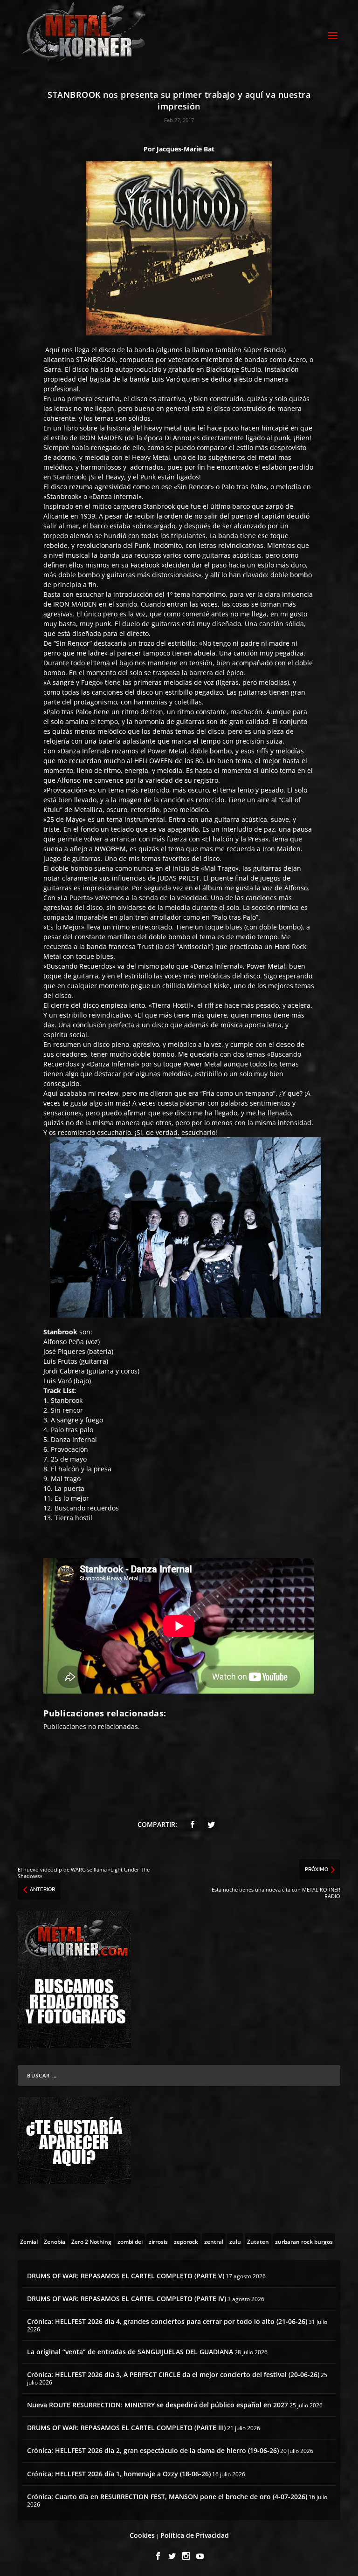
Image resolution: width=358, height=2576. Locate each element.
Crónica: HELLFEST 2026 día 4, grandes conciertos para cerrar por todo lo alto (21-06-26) (167, 2321)
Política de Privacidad (195, 2535)
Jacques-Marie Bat (186, 149)
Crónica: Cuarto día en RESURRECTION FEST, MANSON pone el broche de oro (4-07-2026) (167, 2497)
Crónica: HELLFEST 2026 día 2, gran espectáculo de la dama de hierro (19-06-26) (153, 2450)
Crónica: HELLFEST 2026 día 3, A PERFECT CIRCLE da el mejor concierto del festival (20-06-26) (173, 2374)
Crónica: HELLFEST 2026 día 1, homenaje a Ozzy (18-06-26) (119, 2474)
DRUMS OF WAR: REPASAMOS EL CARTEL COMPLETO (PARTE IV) (127, 2299)
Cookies (142, 2535)
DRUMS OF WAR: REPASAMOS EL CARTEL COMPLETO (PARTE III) (126, 2428)
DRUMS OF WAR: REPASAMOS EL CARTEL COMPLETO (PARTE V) (126, 2276)
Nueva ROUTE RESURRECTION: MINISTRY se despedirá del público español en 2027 (158, 2405)
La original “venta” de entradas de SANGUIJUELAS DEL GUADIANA (130, 2352)
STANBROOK (96, 359)
